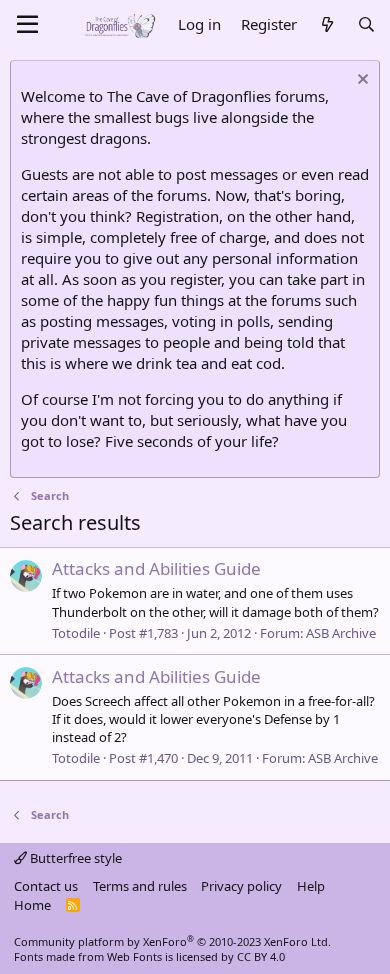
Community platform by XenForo (172, 941)
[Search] (366, 24)
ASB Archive (341, 633)
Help (311, 886)
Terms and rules (140, 886)
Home (32, 905)
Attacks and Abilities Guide (156, 568)
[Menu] (27, 25)
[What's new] (326, 24)
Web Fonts (134, 956)
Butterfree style (74, 858)
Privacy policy (241, 886)
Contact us (46, 886)
